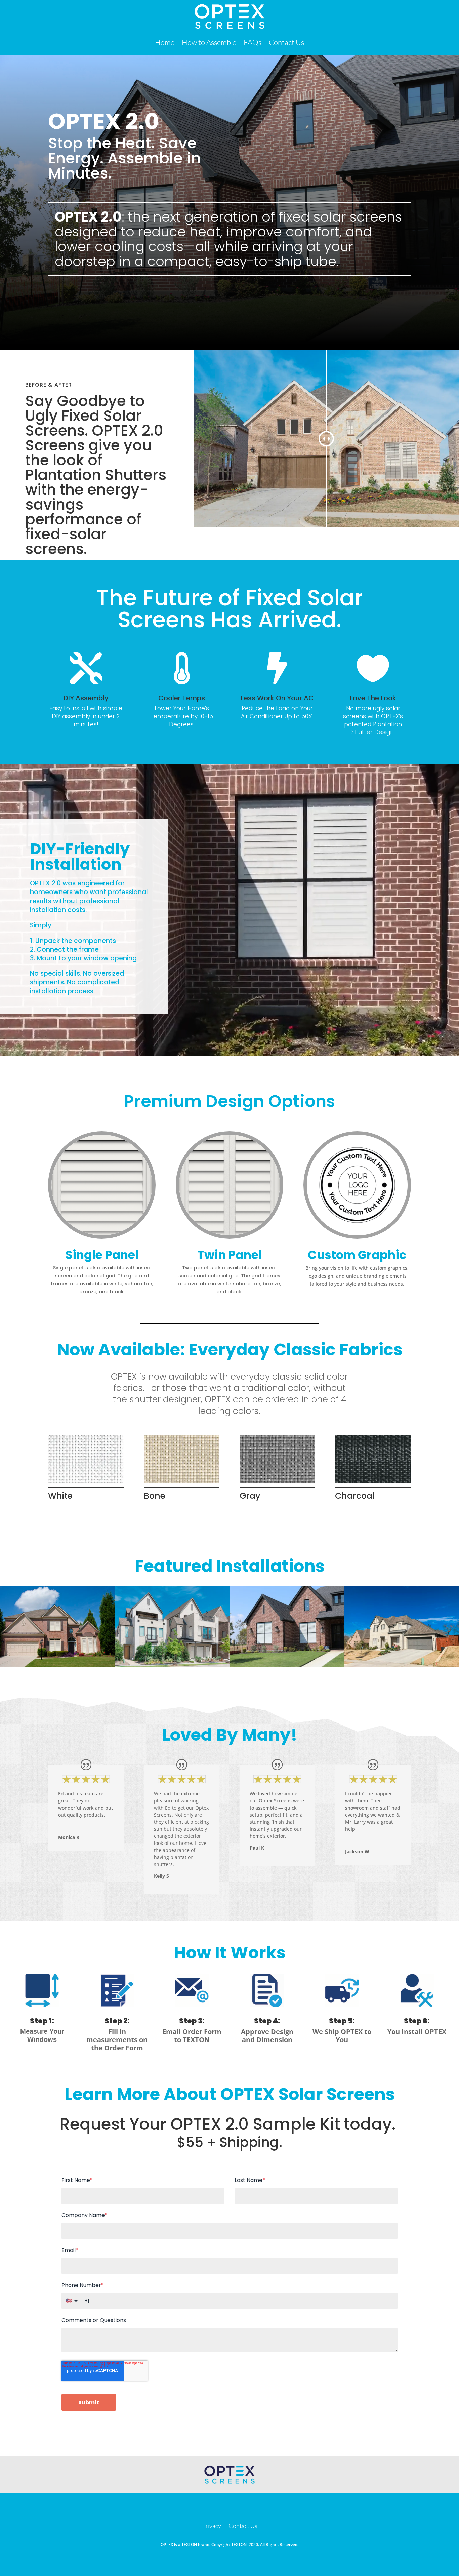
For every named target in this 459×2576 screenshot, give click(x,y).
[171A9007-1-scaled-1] (287, 1665)
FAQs (253, 42)
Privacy (212, 2526)
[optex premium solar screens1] (57, 1665)
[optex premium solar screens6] (172, 1665)
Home (165, 42)
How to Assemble (209, 42)
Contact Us (286, 42)
